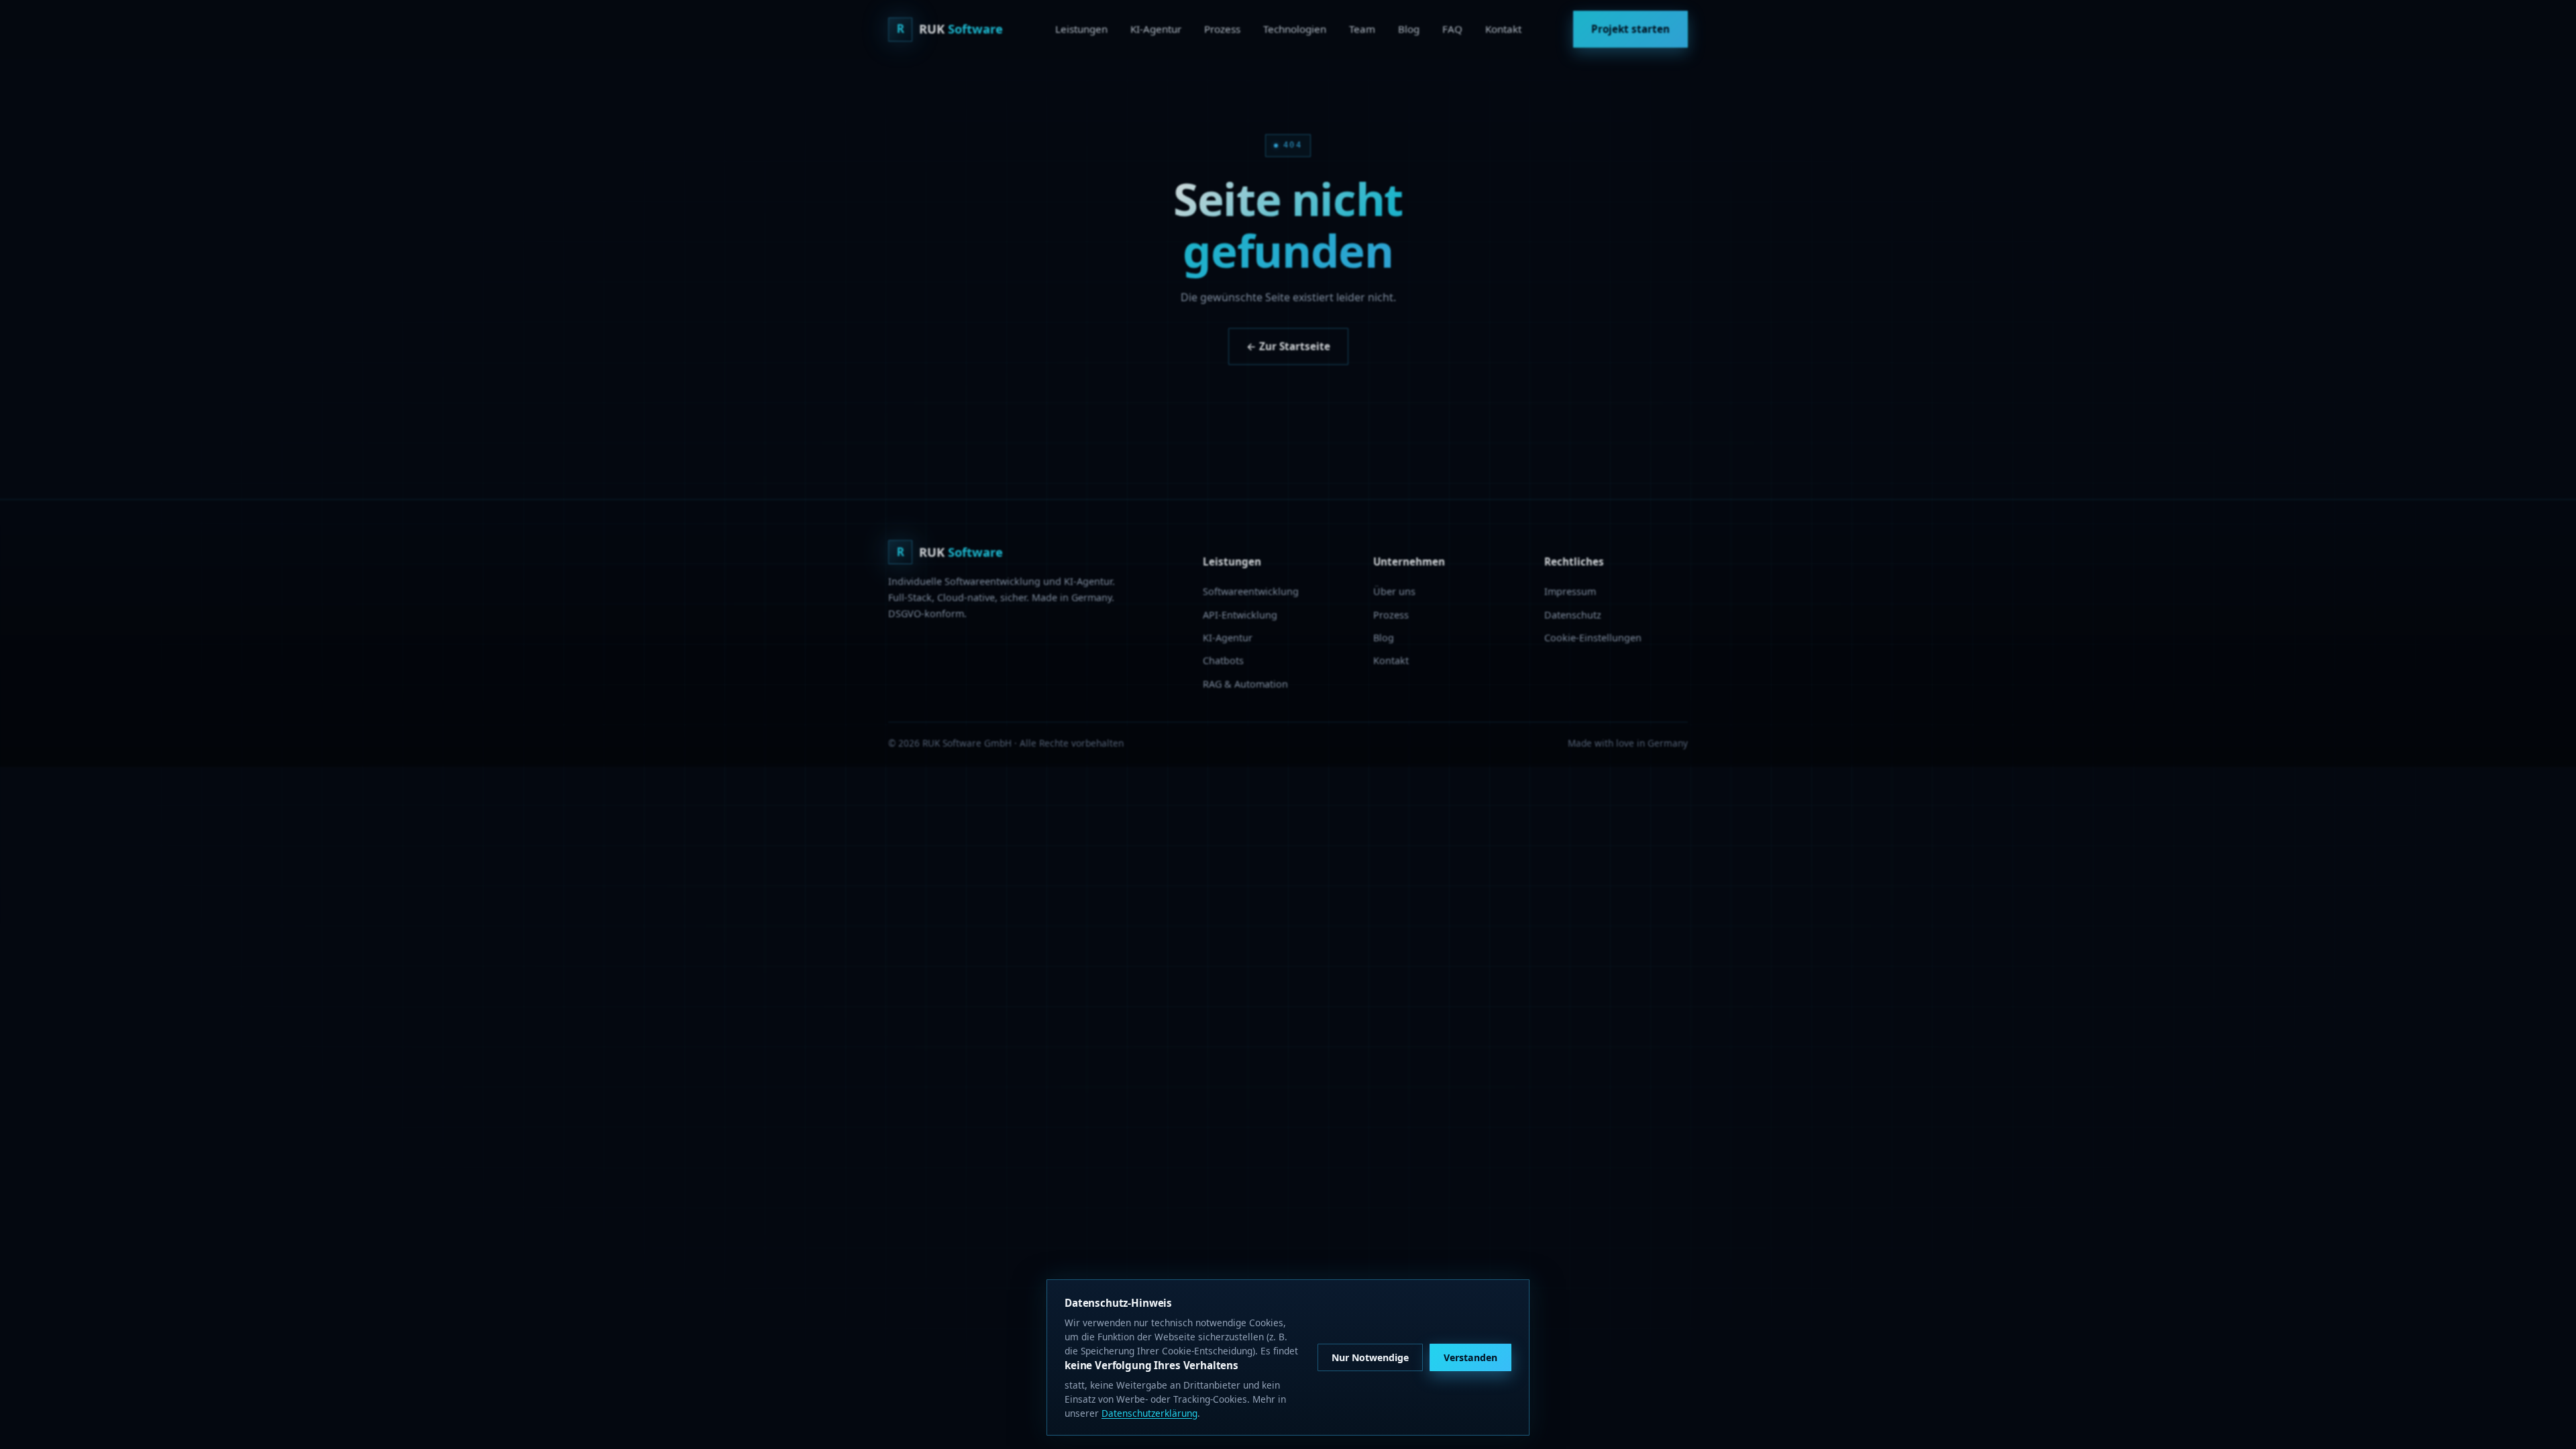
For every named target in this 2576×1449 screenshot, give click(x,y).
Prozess (1222, 29)
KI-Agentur (1156, 29)
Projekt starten (1630, 29)
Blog (1409, 29)
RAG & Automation (1245, 684)
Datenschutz (1573, 615)
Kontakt (1503, 29)
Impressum (1570, 591)
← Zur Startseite (1288, 346)
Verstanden (1470, 1357)
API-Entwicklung (1240, 615)
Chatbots (1223, 660)
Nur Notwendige (1370, 1357)
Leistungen (1081, 29)
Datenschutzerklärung (1149, 1413)
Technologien (1295, 29)
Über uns (1394, 591)
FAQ (1452, 29)
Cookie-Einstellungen (1593, 638)
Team (1362, 29)
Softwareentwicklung (1251, 591)
